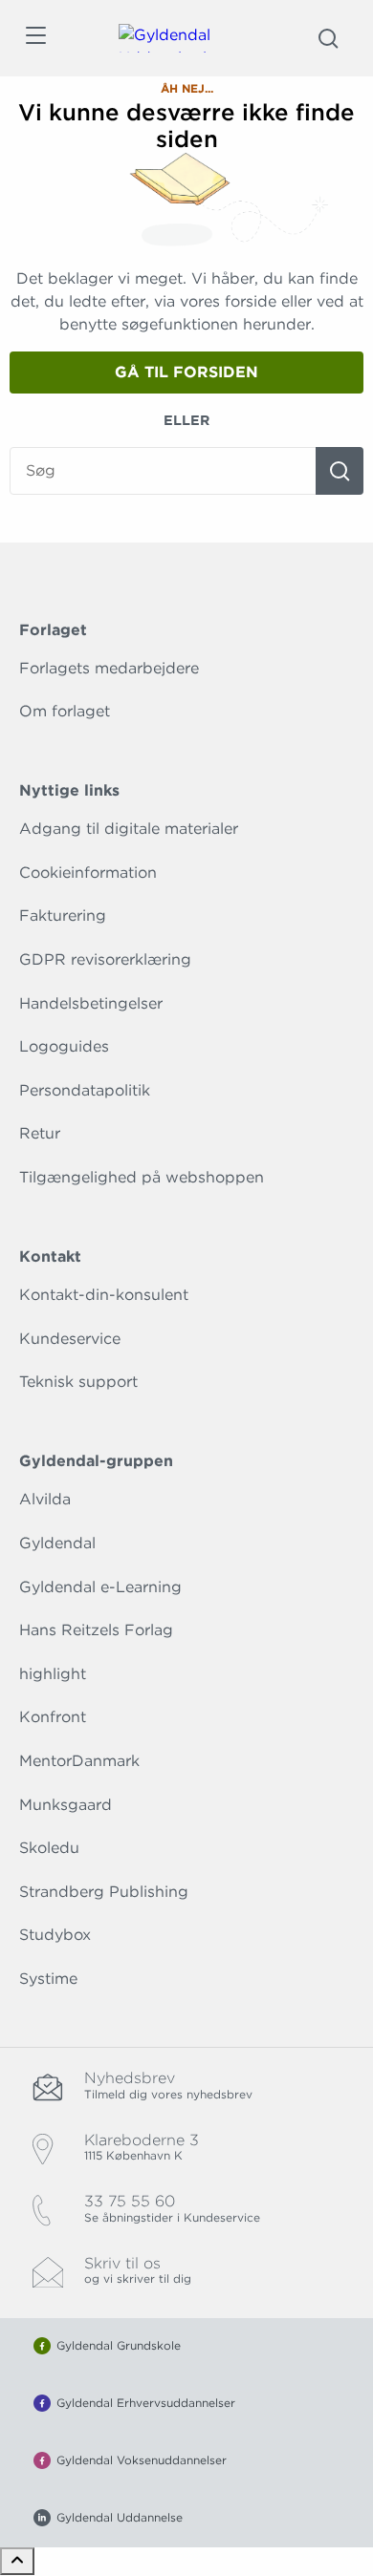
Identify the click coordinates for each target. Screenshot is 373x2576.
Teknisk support (78, 1382)
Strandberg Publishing (104, 1892)
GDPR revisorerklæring (105, 959)
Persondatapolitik (85, 1090)
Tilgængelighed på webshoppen (142, 1177)
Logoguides (64, 1046)
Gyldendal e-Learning (100, 1587)
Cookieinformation (88, 873)
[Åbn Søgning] (328, 38)
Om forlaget (65, 711)
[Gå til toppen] (17, 2561)
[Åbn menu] (35, 39)
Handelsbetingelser (91, 1003)
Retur (40, 1133)
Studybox (55, 1935)
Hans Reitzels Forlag (96, 1630)
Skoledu (49, 1848)
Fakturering (63, 915)
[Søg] (340, 471)
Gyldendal (57, 1543)
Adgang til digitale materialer (129, 829)
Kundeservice (70, 1339)
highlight (53, 1674)
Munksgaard (66, 1805)
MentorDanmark (79, 1761)
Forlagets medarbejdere (109, 668)
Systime (48, 1979)
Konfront (53, 1717)
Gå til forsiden (186, 372)
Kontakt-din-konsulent (104, 1295)
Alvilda (45, 1499)
